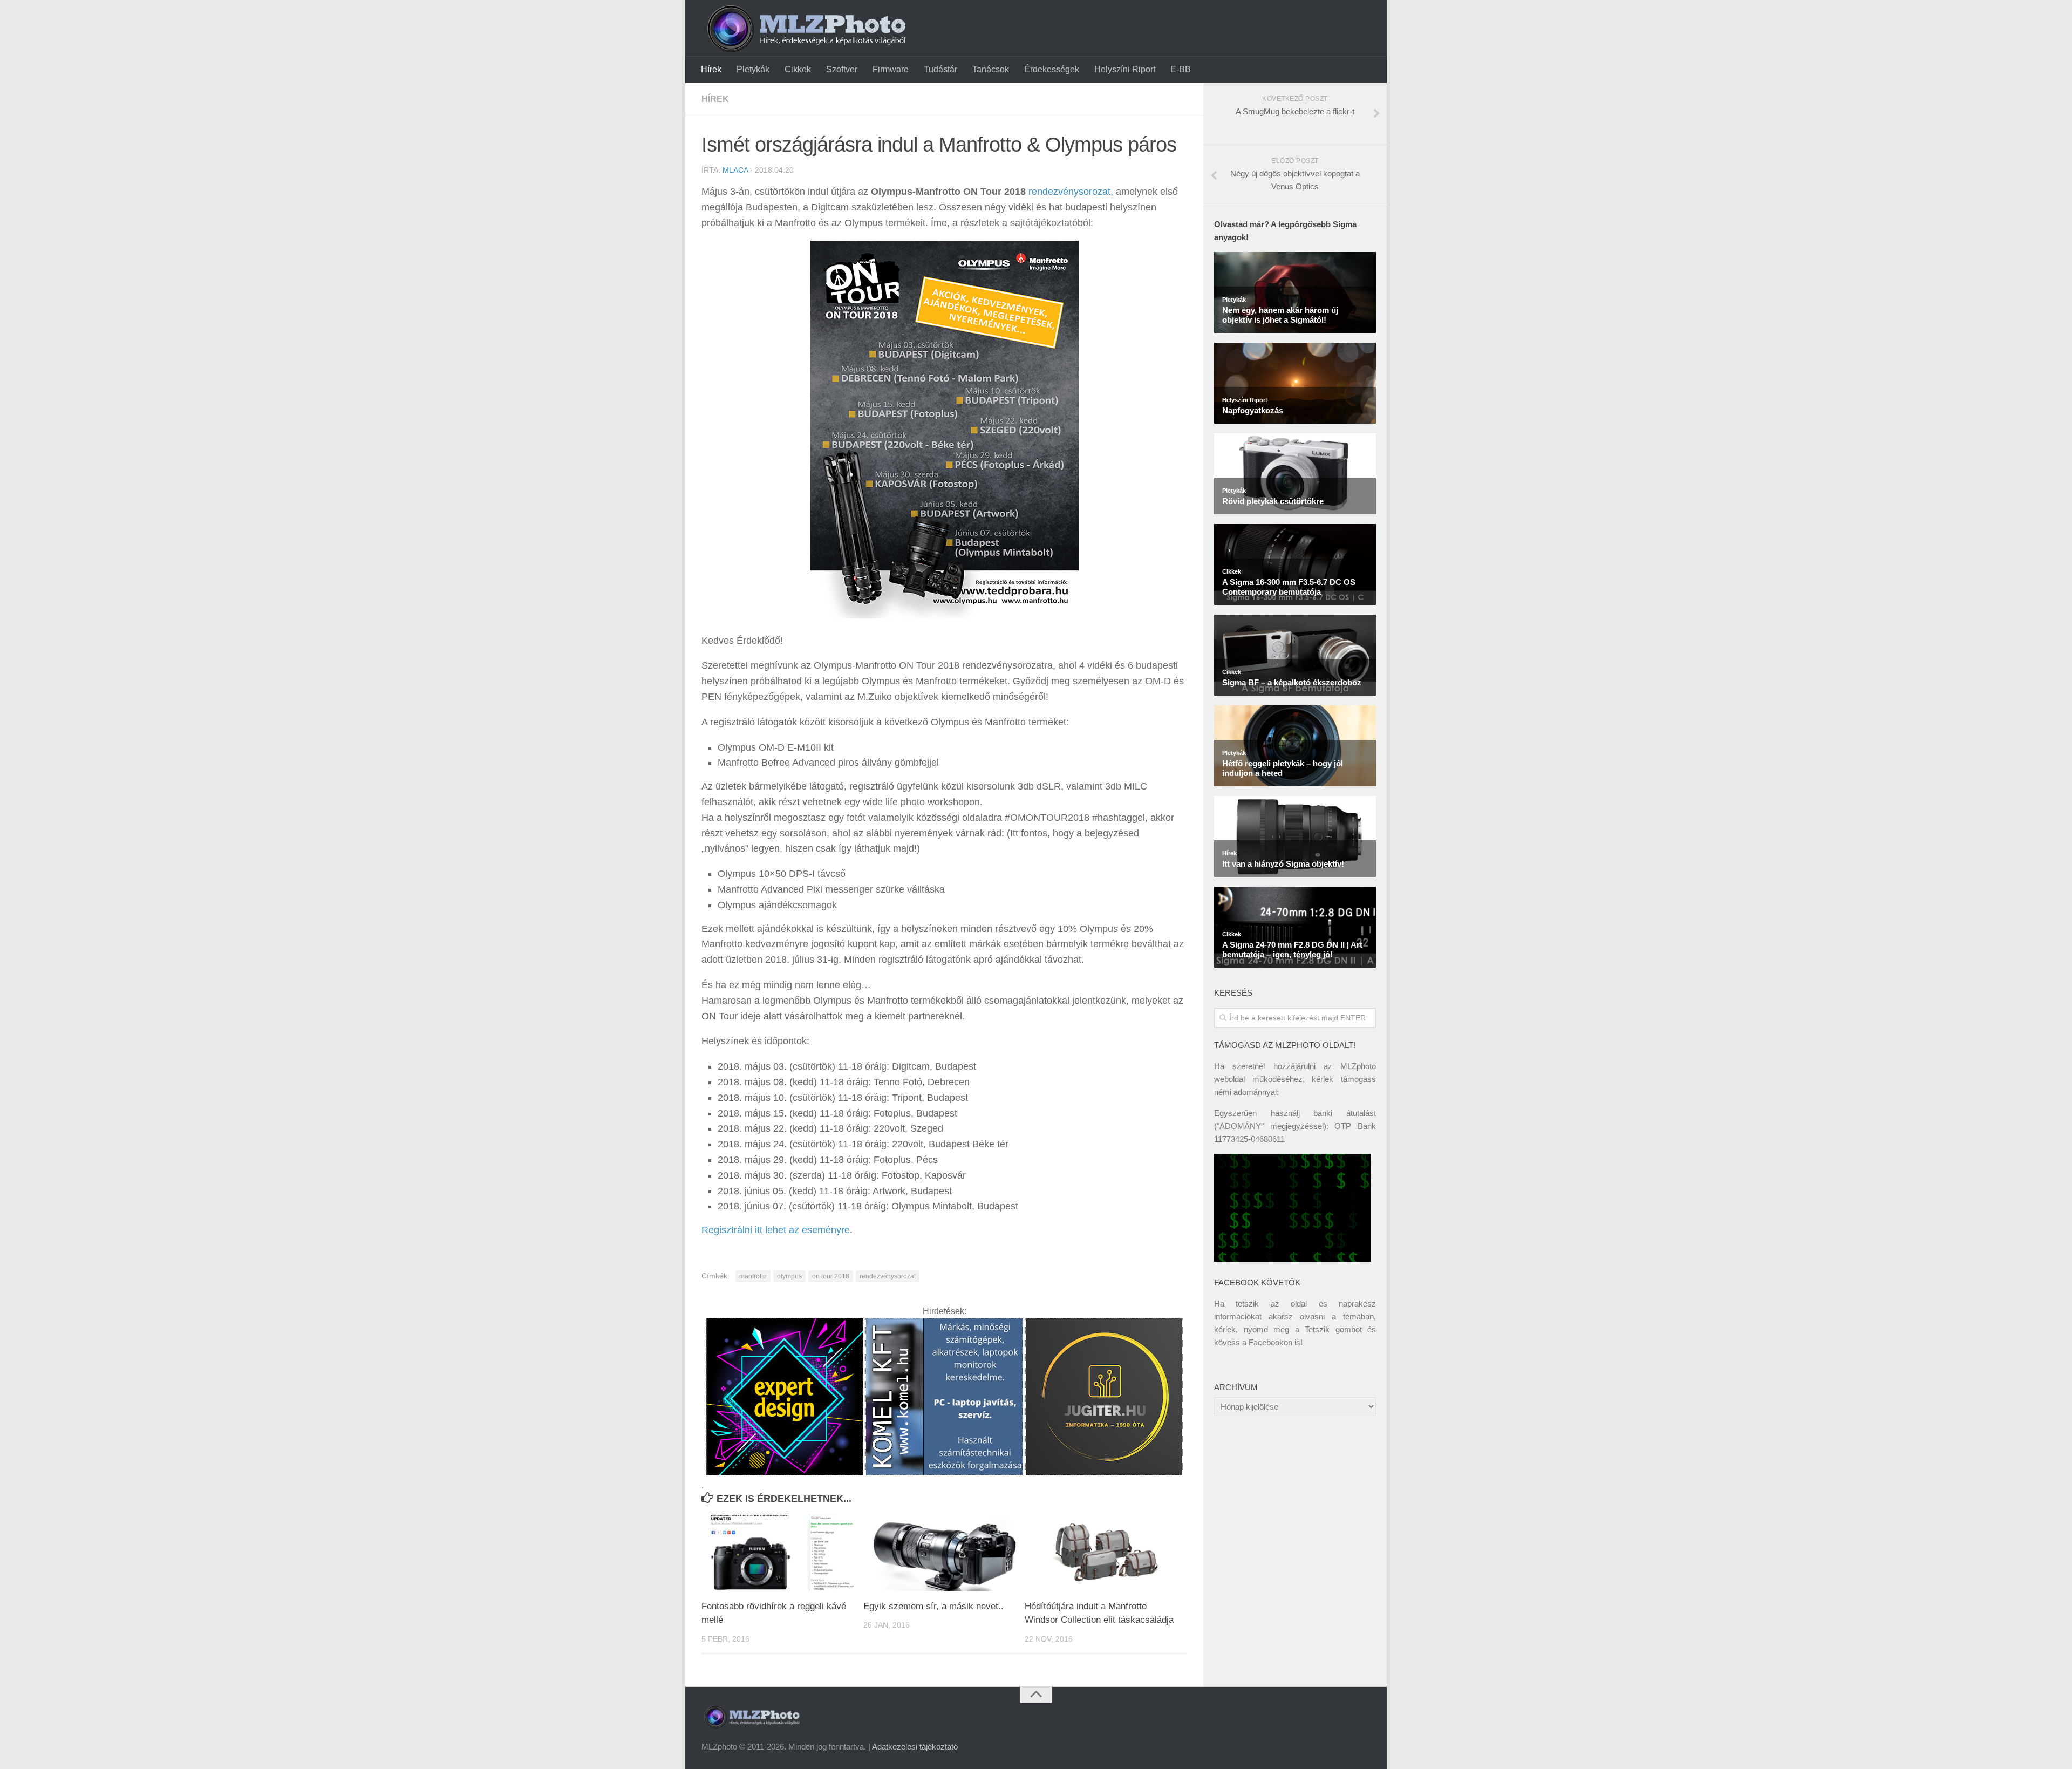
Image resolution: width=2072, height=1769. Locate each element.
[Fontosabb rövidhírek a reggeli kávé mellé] (782, 1553)
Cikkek (798, 69)
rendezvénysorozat (1069, 192)
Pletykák (753, 69)
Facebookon (1270, 1342)
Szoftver (842, 69)
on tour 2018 (831, 1276)
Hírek (711, 69)
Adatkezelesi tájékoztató (915, 1747)
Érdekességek (1052, 69)
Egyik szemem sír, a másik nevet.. (933, 1606)
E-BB (1181, 69)
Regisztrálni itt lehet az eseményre (776, 1230)
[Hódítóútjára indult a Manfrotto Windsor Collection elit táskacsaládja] (1105, 1553)
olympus (789, 1276)
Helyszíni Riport (1125, 69)
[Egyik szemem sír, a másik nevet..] (944, 1553)
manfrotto (753, 1276)
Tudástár (940, 69)
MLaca (735, 170)
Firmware (891, 69)
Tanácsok (991, 69)
